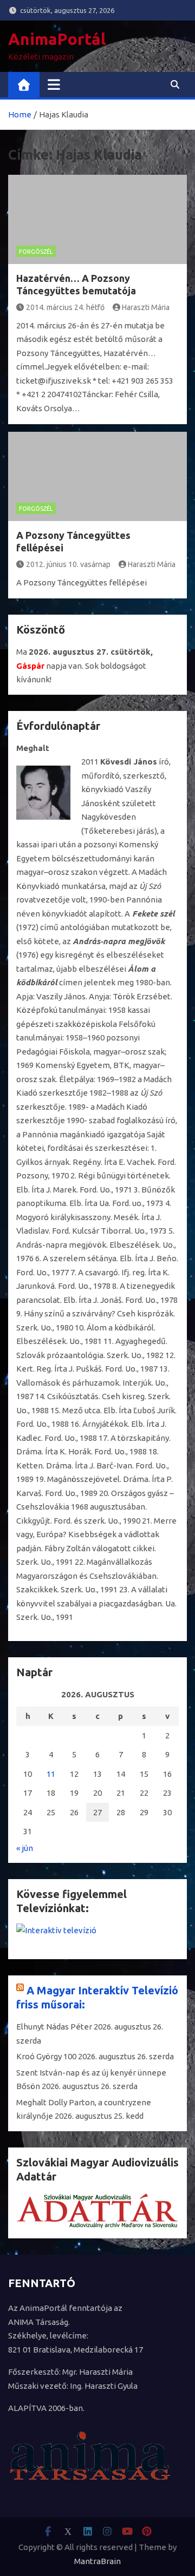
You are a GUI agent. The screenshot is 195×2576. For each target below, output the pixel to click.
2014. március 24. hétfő (65, 307)
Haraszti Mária (146, 307)
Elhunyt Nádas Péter (54, 2027)
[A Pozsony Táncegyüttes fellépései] (97, 476)
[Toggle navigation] (54, 84)
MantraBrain (97, 2561)
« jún (25, 1848)
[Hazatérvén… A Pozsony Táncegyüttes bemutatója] (97, 219)
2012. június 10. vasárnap (68, 564)
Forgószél (36, 252)
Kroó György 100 (46, 2056)
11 (51, 1774)
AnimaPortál (57, 39)
